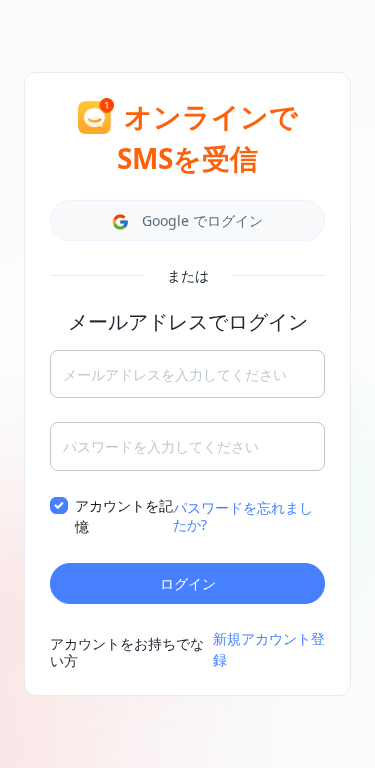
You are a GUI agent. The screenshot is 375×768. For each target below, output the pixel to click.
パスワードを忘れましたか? (243, 516)
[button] (187, 220)
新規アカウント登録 (269, 649)
